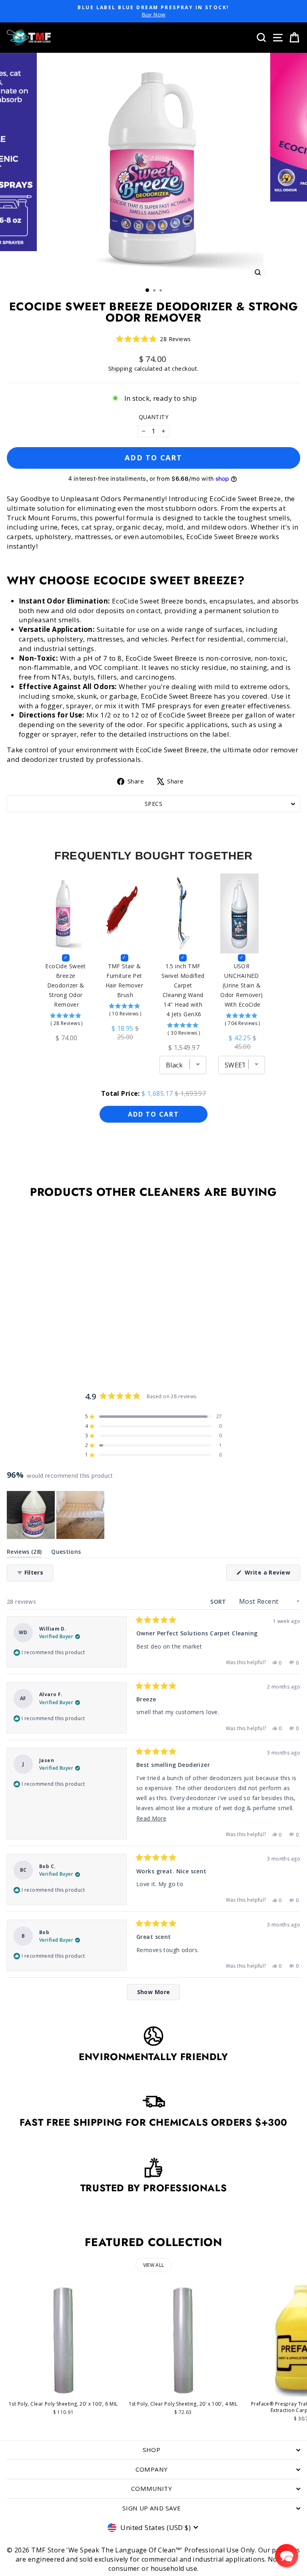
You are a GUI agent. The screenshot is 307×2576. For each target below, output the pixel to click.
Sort (219, 1602)
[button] (153, 339)
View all (153, 2265)
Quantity (153, 417)
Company (152, 2469)
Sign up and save (152, 2508)
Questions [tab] (66, 1553)
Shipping (120, 369)
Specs (153, 804)
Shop (152, 2450)
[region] (56, 1515)
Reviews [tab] (24, 1553)
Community (152, 2488)
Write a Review (272, 1574)
